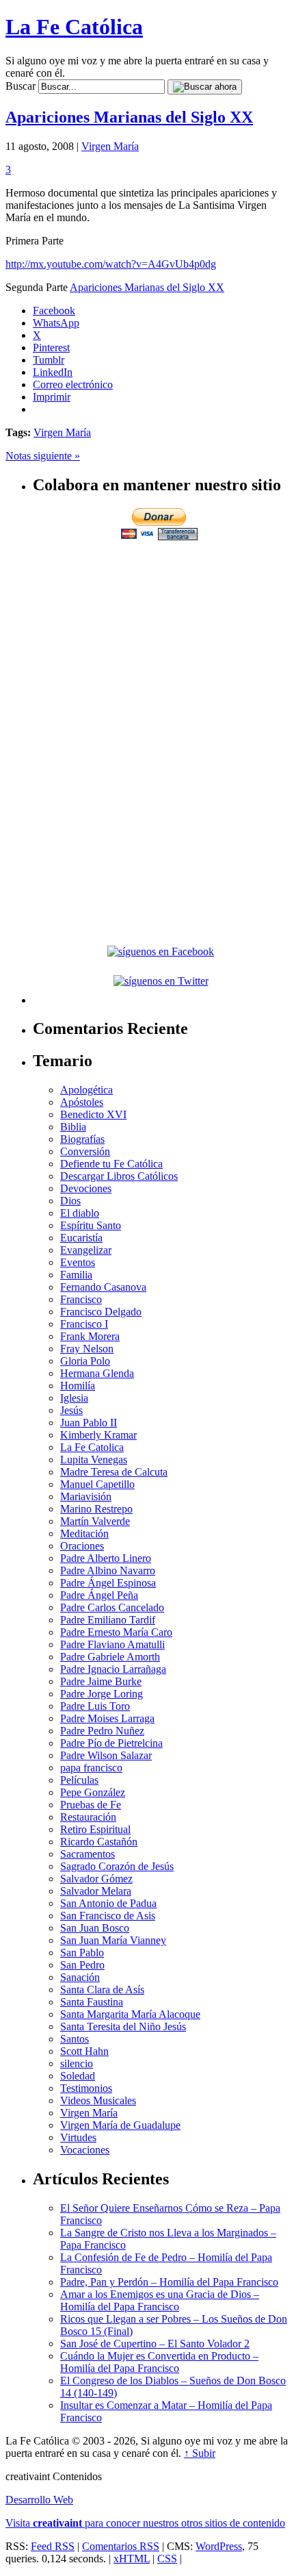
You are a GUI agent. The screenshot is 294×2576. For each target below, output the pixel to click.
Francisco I (84, 1324)
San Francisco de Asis (108, 1916)
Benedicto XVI (93, 1114)
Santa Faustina (92, 2002)
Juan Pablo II (89, 1423)
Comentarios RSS (121, 2546)
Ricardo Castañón (99, 1842)
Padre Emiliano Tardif (108, 1620)
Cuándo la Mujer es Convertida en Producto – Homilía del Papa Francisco (159, 2362)
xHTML (132, 2559)
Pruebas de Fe (91, 1805)
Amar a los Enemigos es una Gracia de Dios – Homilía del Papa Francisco (160, 2300)
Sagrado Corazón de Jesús (117, 1866)
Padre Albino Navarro (108, 1570)
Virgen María (110, 146)
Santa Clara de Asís (102, 1990)
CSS (167, 2559)
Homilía (78, 1386)
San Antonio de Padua (108, 1903)
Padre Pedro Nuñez (102, 1731)
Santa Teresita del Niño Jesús (123, 2026)
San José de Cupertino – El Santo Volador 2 (155, 2344)
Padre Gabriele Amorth (110, 1657)
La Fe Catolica (92, 1447)
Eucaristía (81, 1238)
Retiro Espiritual (95, 1829)
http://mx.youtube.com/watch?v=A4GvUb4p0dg (111, 264)
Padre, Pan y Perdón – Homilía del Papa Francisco (169, 2282)
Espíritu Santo (91, 1225)
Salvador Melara (96, 1891)
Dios (70, 1201)
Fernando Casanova (103, 1287)
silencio (77, 2063)
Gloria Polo (85, 1361)
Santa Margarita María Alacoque (130, 2014)
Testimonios (86, 2088)
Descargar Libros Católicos (119, 1176)
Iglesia (74, 1398)
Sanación (80, 1977)
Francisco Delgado (101, 1312)
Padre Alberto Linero (106, 1558)
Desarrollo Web (39, 2500)
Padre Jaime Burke (101, 1681)
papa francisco (91, 1768)
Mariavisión (86, 1497)
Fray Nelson (87, 1349)
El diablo (80, 1213)
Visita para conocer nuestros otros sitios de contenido (145, 2523)
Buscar (21, 86)
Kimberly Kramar (98, 1435)
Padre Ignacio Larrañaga (113, 1669)
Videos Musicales (98, 2100)
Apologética (86, 1090)
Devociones (86, 1188)
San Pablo (82, 1953)
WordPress (219, 2546)
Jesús (71, 1410)
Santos (75, 2039)
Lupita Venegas (94, 1460)
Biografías (82, 1139)
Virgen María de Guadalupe (120, 2125)
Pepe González (93, 1792)
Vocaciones (85, 2150)
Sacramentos (88, 1854)
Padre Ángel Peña (99, 1595)
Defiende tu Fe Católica (111, 1164)
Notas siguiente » (43, 456)
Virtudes (78, 2137)
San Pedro (82, 1965)
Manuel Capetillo (97, 1484)
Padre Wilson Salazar (106, 1755)
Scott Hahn (84, 2051)
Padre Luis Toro (95, 1706)
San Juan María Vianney (113, 1940)
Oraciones (82, 1546)
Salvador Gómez (96, 1879)
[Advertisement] (161, 639)
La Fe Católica (74, 27)
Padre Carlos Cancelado (112, 1607)
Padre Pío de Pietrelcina (111, 1743)
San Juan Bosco (95, 1928)
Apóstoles (82, 1102)
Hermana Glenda (97, 1373)
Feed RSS (53, 2546)
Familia (76, 1275)
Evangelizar (86, 1250)
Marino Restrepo (96, 1509)
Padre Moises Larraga (107, 1718)
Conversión (85, 1151)
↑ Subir (200, 2453)
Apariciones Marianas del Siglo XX (129, 117)
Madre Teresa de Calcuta (114, 1472)
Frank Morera (90, 1336)
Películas (79, 1780)
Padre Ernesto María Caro (116, 1632)
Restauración (88, 1817)
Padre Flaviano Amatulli (112, 1644)
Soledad (78, 2076)
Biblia (73, 1127)
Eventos (78, 1262)
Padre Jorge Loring (102, 1694)
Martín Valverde (95, 1521)
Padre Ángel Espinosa (108, 1583)
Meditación (84, 1533)
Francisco (81, 1299)
